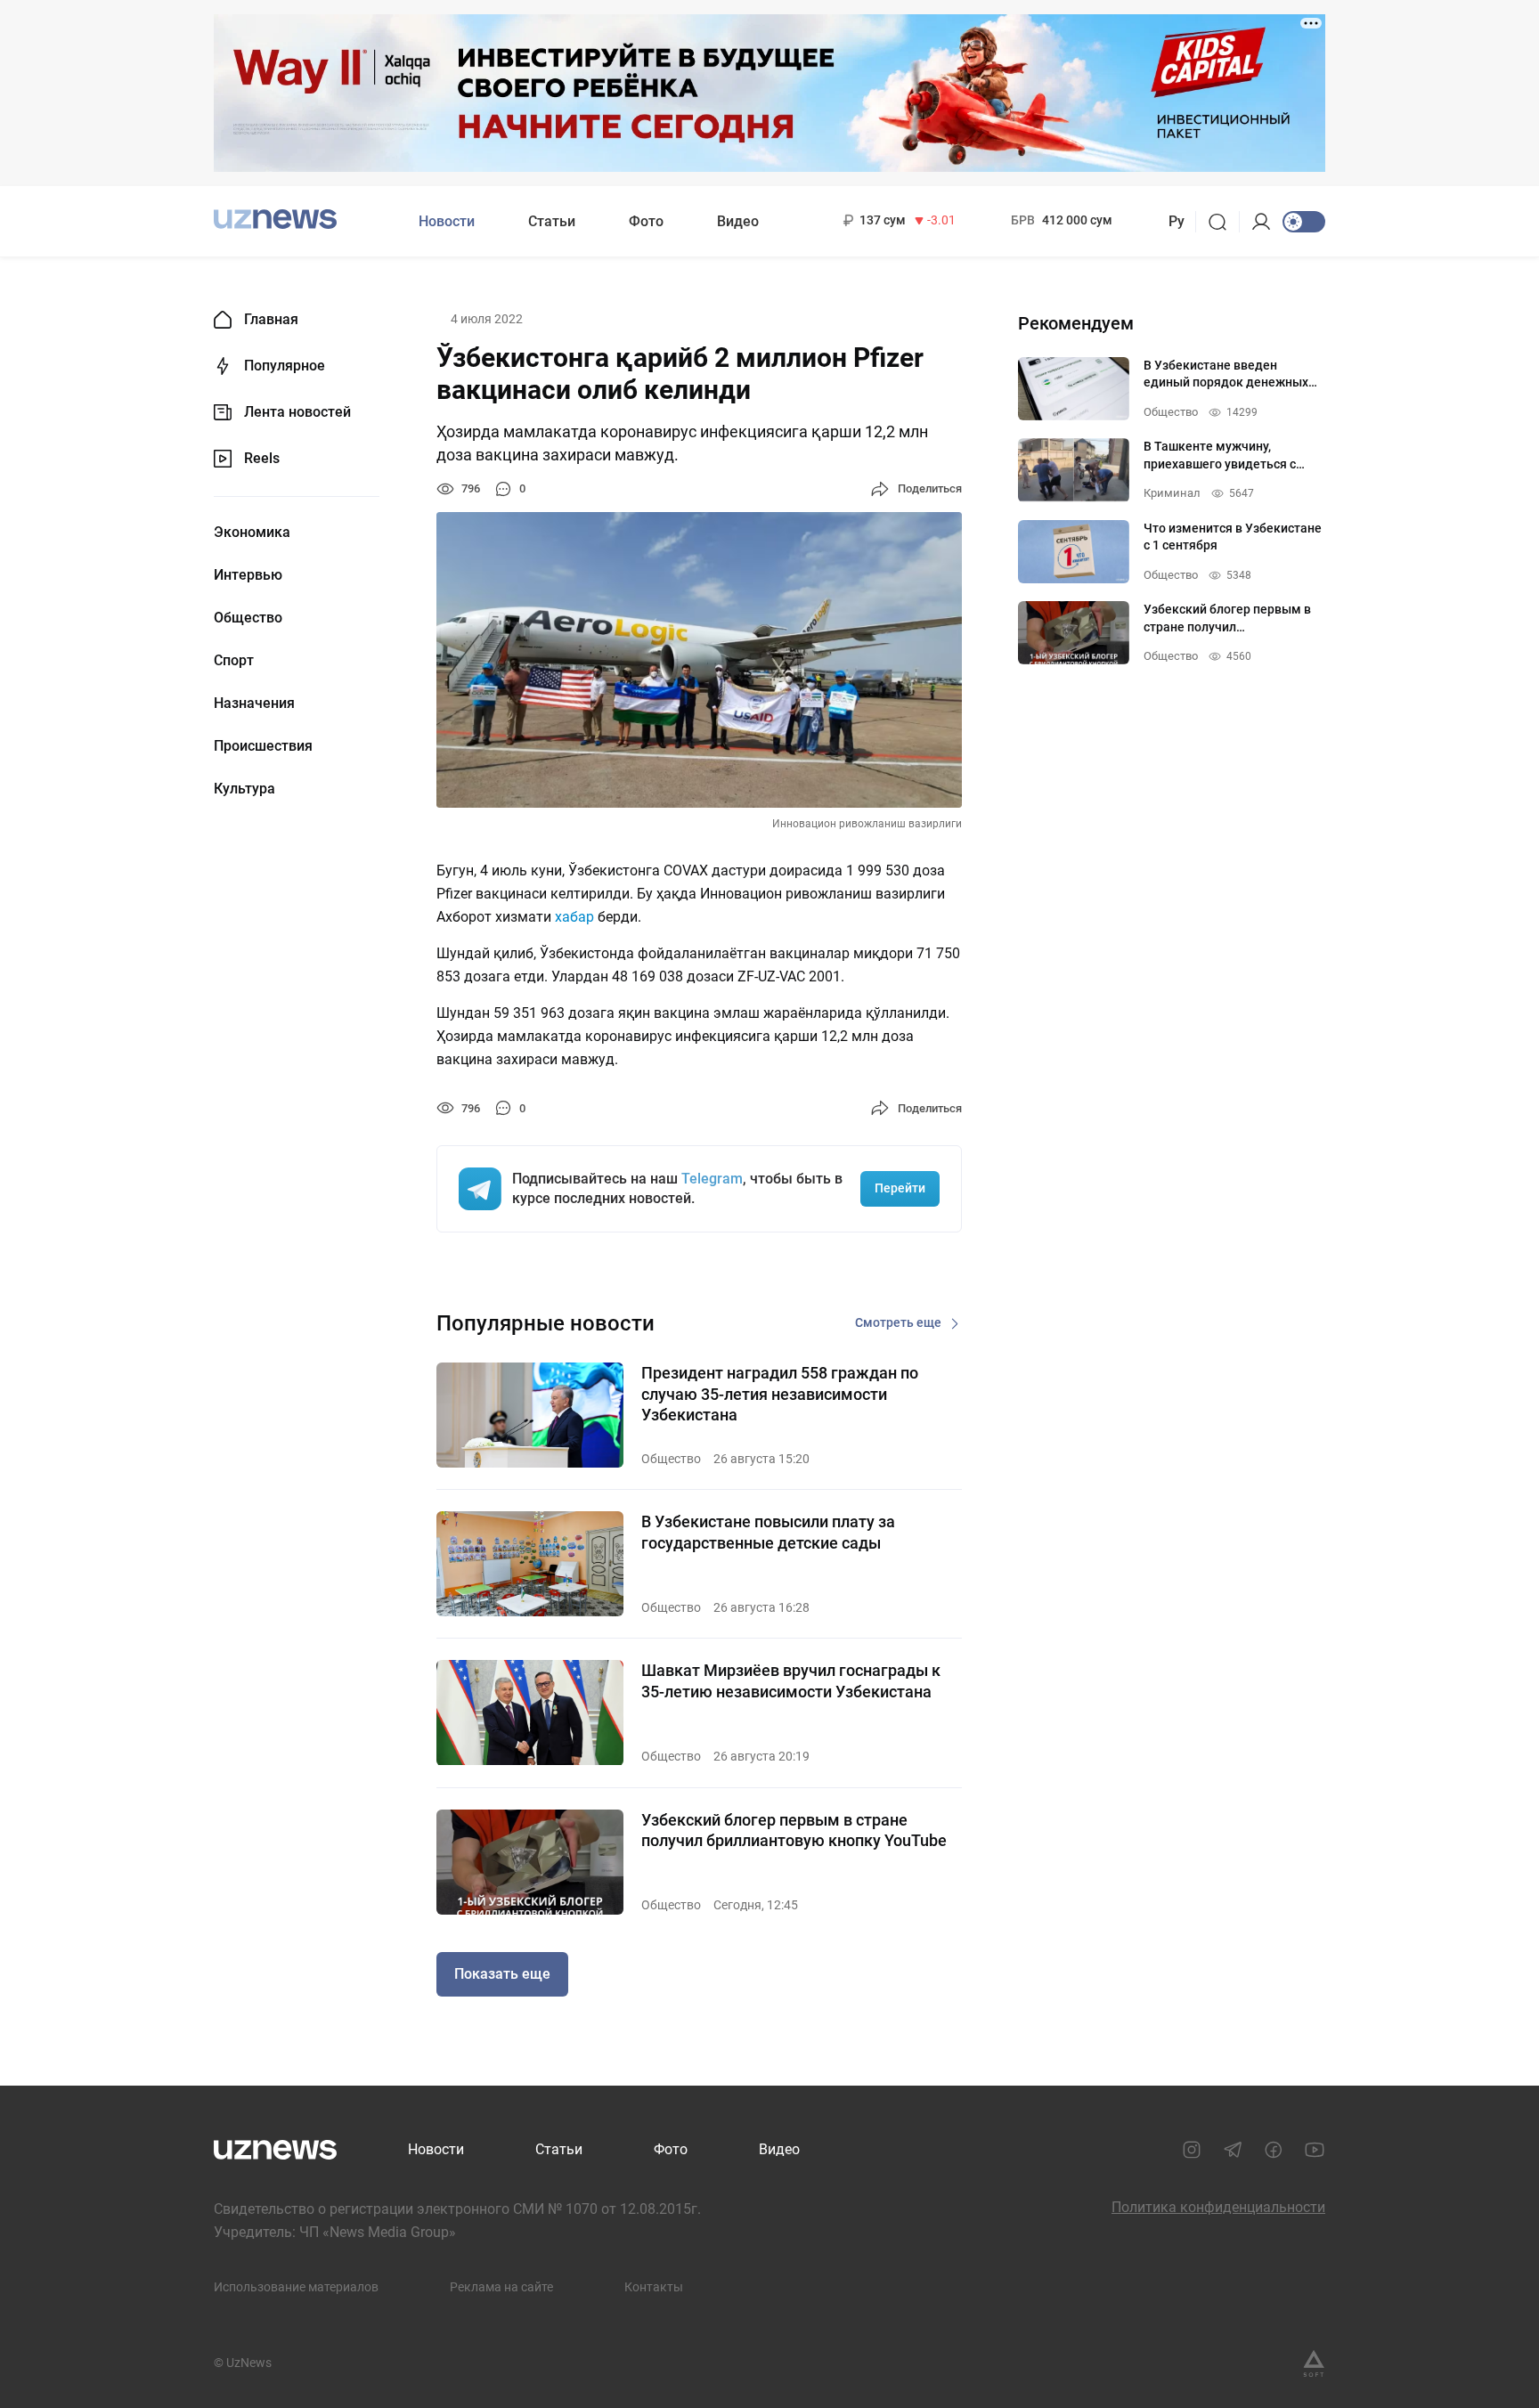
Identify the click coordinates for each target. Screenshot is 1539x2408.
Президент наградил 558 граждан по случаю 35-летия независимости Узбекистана (780, 1394)
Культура (244, 789)
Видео (738, 221)
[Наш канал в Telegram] (1233, 2150)
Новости (447, 221)
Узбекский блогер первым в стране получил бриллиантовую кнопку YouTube (794, 1830)
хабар (576, 917)
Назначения (254, 704)
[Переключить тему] (1304, 222)
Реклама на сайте (501, 2287)
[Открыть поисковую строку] (1223, 222)
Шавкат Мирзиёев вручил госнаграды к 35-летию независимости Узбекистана (791, 1680)
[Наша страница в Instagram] (1192, 2150)
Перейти (900, 1188)
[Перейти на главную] (275, 220)
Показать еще (502, 1974)
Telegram (712, 1179)
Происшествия (263, 746)
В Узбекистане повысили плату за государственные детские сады (768, 1532)
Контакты (654, 2287)
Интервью (248, 575)
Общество (248, 618)
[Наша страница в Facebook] (1274, 2150)
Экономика (252, 533)
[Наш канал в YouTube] (1315, 2150)
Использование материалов (296, 2287)
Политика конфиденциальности (1218, 2207)
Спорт (234, 661)
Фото (646, 221)
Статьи (552, 221)
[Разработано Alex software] (1314, 2363)
